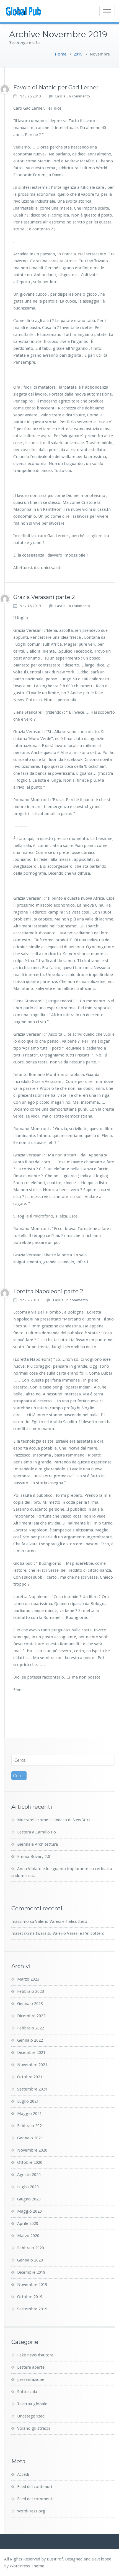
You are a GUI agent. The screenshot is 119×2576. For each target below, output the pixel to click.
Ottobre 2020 (30, 2162)
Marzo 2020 (28, 2236)
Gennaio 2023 (30, 2004)
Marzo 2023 (28, 1979)
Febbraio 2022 (31, 2028)
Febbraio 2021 (31, 2126)
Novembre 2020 (32, 2150)
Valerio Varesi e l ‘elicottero (61, 1921)
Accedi (23, 2474)
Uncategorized (31, 2416)
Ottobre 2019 (30, 2297)
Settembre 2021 (32, 2089)
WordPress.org (31, 2511)
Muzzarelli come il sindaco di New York (54, 1820)
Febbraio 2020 (31, 2248)
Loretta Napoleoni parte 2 (48, 1291)
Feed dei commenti (35, 2499)
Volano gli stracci (33, 2428)
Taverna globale (32, 2404)
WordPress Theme (27, 2566)
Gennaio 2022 (30, 2040)
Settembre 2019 (32, 2309)
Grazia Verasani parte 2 (44, 597)
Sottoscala (27, 2392)
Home (61, 54)
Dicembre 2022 (31, 2016)
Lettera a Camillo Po (37, 1832)
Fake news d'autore (35, 2355)
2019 (78, 54)
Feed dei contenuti (35, 2487)
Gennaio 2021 (30, 2138)
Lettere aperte (31, 2367)
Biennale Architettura (37, 1844)
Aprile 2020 (28, 2223)
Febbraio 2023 (31, 1991)
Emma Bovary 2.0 (34, 1856)
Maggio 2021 (29, 2114)
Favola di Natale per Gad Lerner (56, 87)
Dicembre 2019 (31, 2272)
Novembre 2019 (32, 2285)
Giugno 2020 (29, 2199)
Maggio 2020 (29, 2211)
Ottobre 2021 (30, 2077)
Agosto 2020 (29, 2175)
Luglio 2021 (28, 2101)
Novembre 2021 (32, 2065)
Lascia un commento (73, 96)
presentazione (31, 2379)
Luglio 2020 (28, 2187)
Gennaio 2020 (30, 2260)
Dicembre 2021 (31, 2052)
